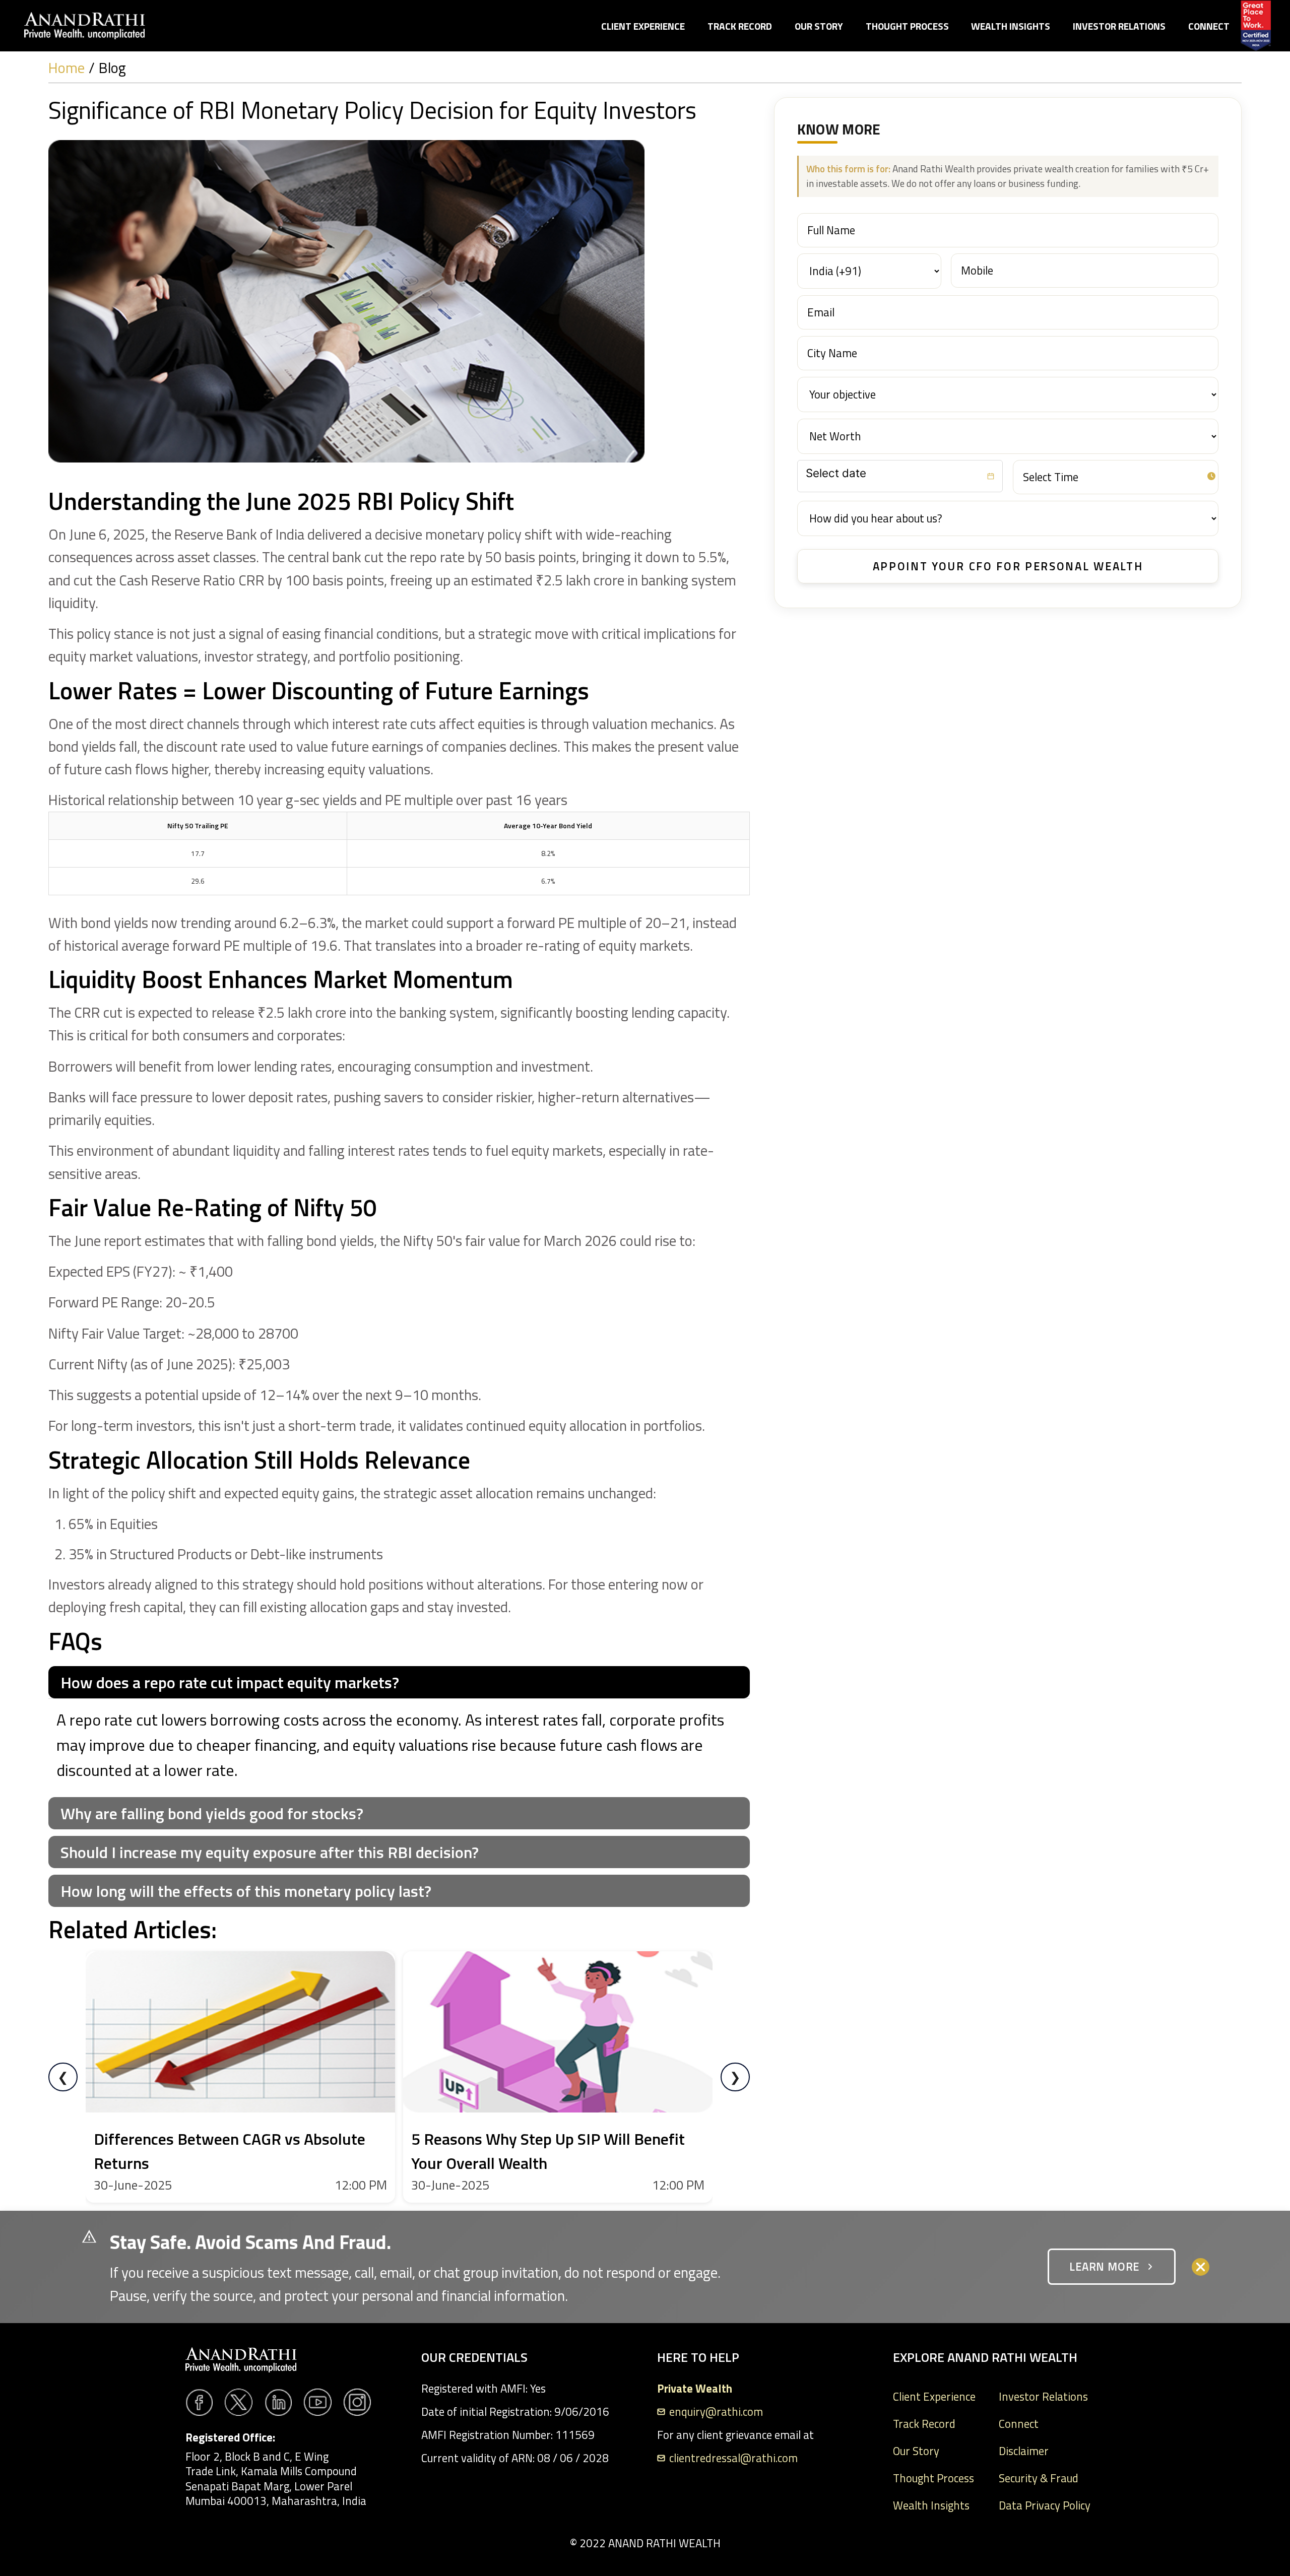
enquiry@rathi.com (716, 2412)
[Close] (1201, 2267)
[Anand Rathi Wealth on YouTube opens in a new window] (317, 2402)
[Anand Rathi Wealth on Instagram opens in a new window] (357, 2402)
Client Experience (643, 26)
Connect (1209, 26)
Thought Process (907, 26)
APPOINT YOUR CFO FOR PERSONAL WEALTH (1008, 566)
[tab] (399, 1682)
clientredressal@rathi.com (733, 2458)
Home (67, 68)
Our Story (819, 26)
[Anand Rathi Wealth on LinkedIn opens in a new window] (278, 2402)
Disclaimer (1024, 2451)
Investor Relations (1119, 26)
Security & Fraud (1039, 2478)
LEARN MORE (1104, 2267)
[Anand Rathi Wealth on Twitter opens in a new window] (238, 2402)
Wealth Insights (1011, 26)
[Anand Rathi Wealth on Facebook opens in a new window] (199, 2402)
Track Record (740, 26)
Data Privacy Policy (1045, 2505)
